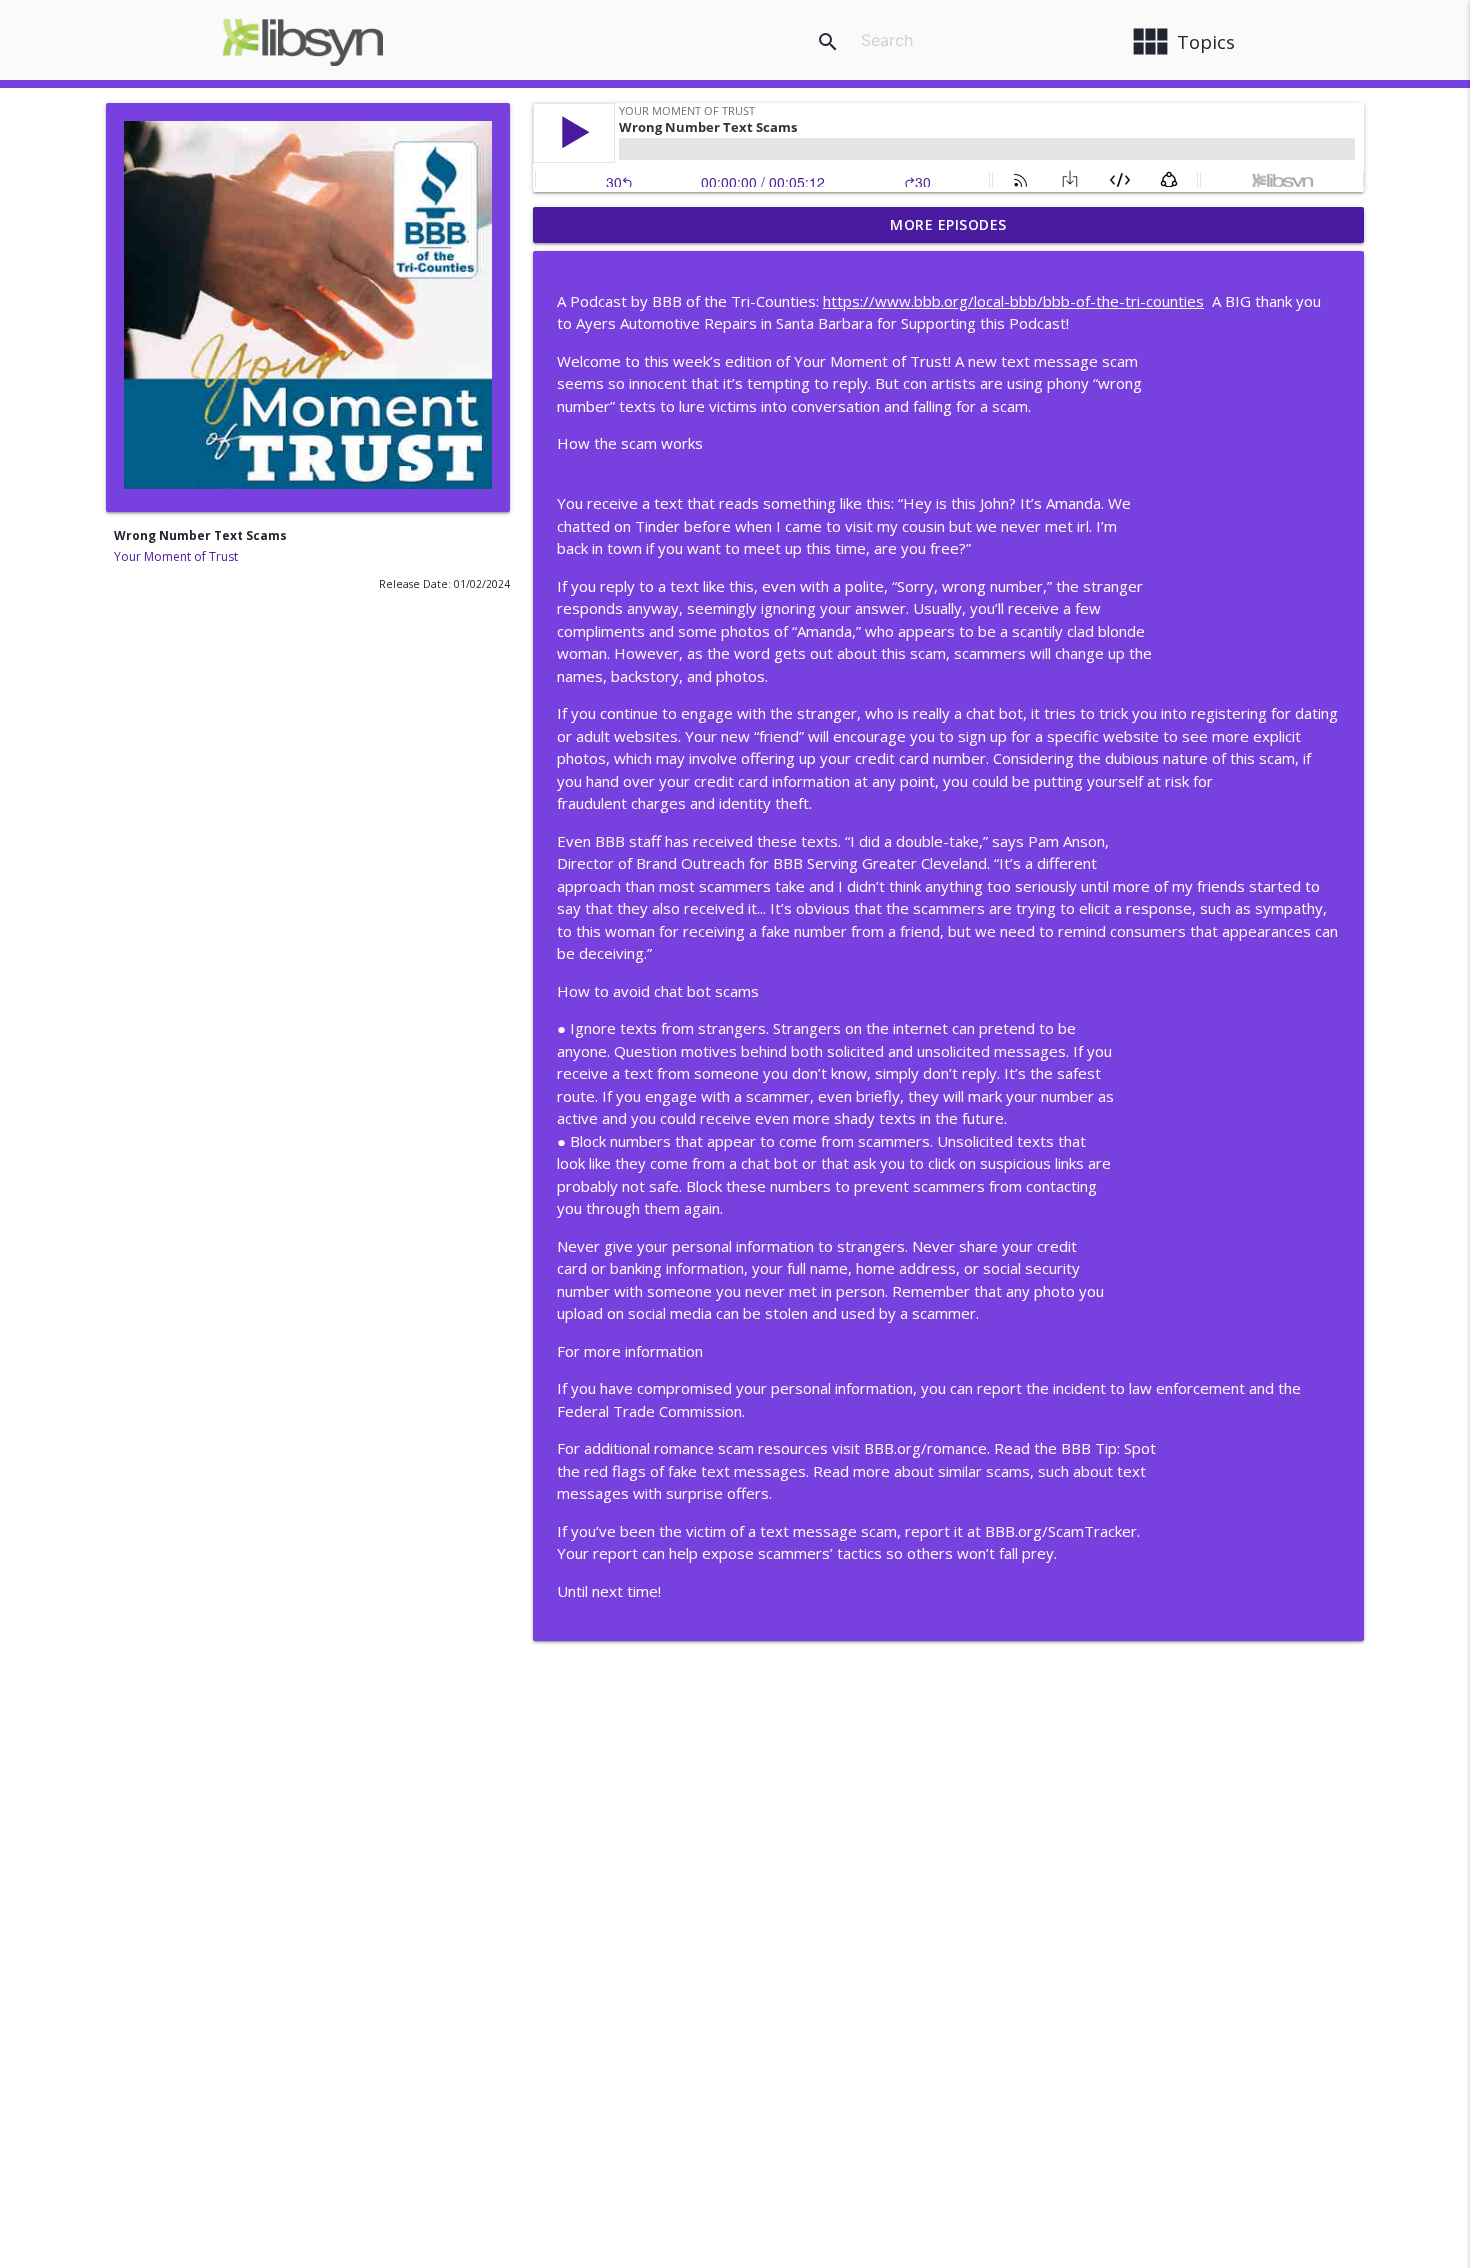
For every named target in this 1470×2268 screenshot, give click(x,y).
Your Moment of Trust (176, 556)
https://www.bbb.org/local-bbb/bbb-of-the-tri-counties (1013, 301)
